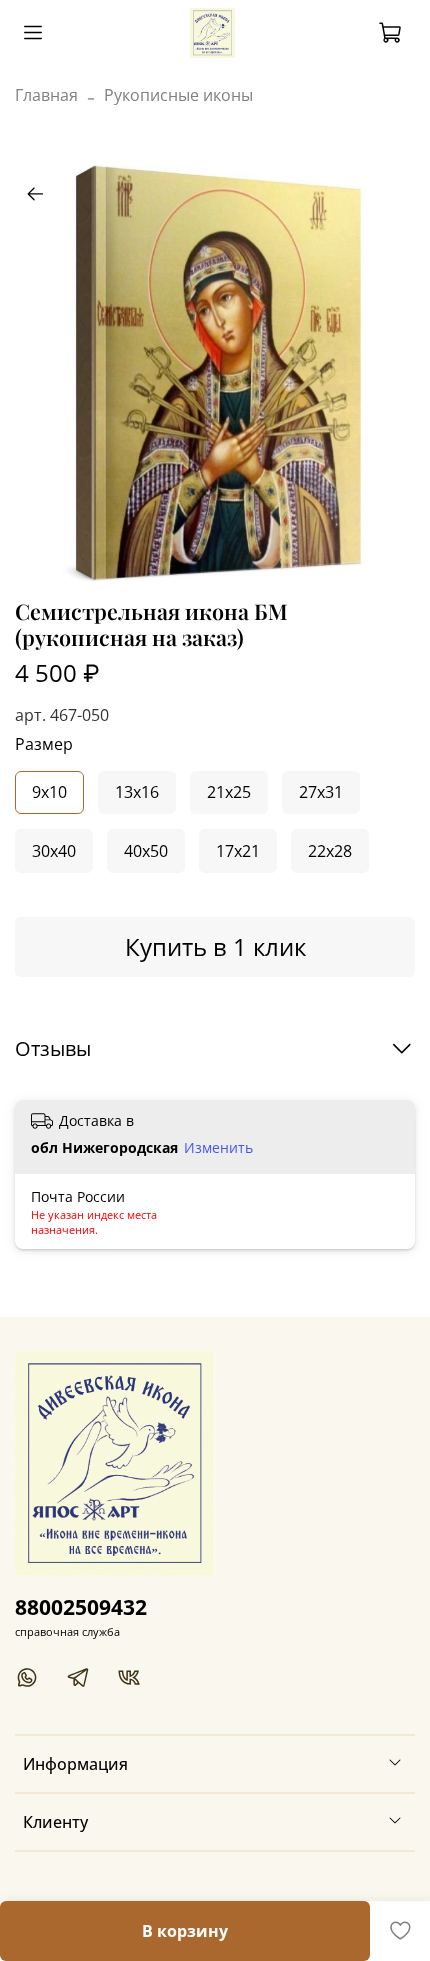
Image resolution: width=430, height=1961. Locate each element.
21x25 (229, 792)
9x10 (49, 792)
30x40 (54, 851)
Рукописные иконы (178, 95)
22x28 (330, 851)
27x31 (321, 792)
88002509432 (81, 1607)
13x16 (137, 792)
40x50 (146, 851)
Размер (44, 744)
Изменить (218, 1148)
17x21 (238, 851)
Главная (46, 95)
